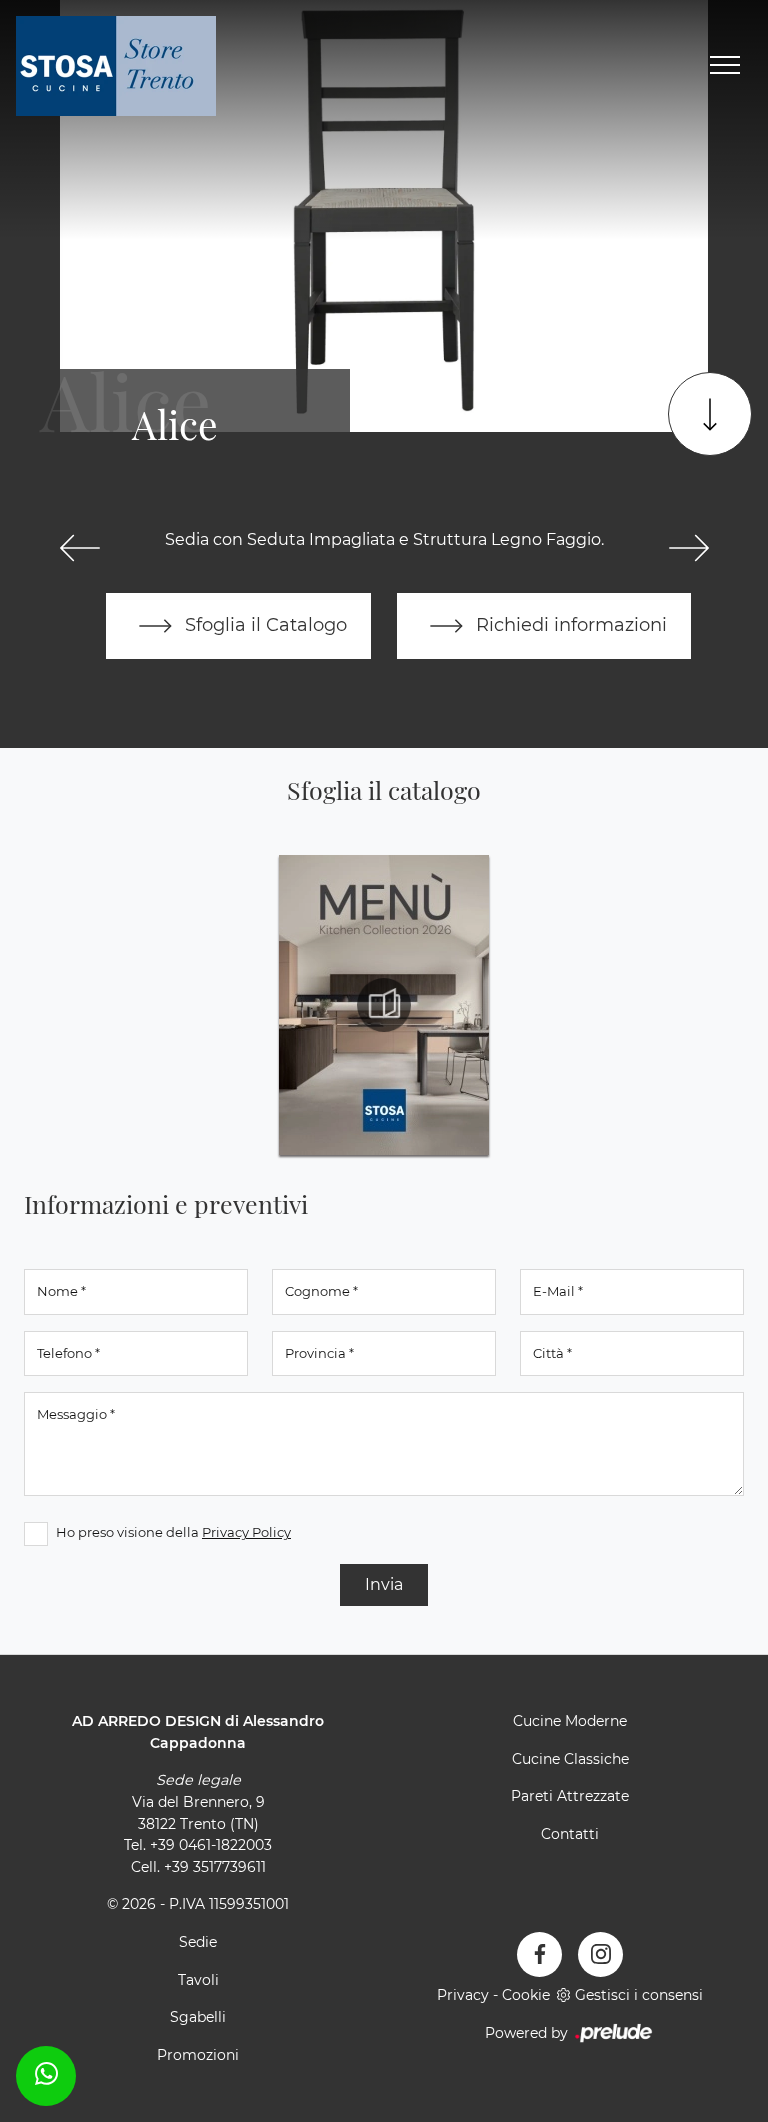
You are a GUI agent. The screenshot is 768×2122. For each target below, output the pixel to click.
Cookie (526, 1995)
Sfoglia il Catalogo (263, 624)
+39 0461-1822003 (211, 1845)
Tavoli (198, 1980)
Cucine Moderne (570, 1721)
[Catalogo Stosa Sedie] (384, 1005)
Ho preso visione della (173, 1532)
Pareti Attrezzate (570, 1796)
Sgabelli (198, 2017)
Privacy (463, 1995)
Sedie (198, 1942)
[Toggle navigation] (725, 66)
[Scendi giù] (710, 414)
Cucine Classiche (570, 1759)
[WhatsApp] (46, 2073)
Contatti (570, 1834)
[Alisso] (688, 548)
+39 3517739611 (215, 1867)
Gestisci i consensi (639, 1995)
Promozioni (198, 2055)
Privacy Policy (246, 1532)
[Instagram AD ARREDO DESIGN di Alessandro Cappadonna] (600, 1954)
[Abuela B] (79, 548)
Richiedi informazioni (569, 624)
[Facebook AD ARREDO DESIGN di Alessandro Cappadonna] (539, 1954)
